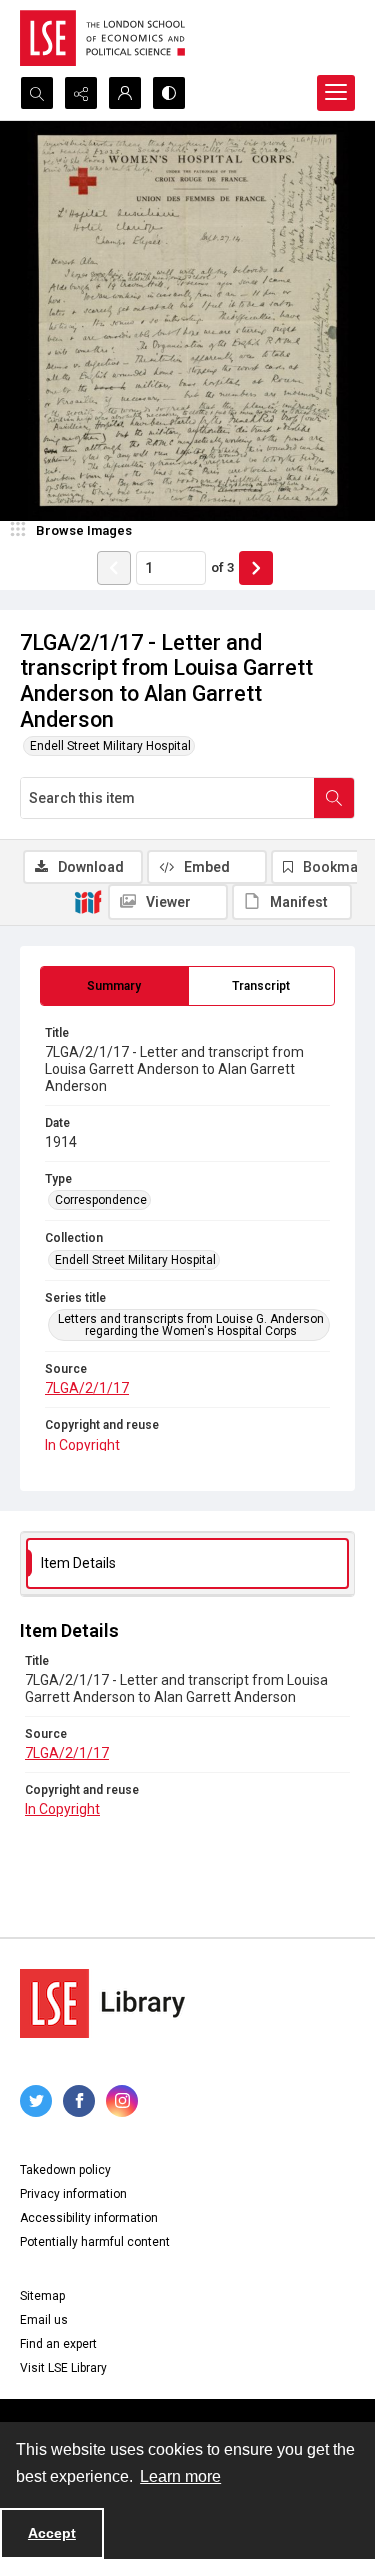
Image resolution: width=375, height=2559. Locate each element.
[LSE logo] (102, 38)
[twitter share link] (36, 2101)
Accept (52, 2533)
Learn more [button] (180, 2476)
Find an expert (58, 2344)
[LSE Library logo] (102, 2003)
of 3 (222, 567)
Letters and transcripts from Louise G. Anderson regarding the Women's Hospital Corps (191, 1325)
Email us (44, 2320)
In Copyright (82, 1445)
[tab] (114, 986)
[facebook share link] (79, 2101)
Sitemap (42, 2296)
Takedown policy (65, 2170)
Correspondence (101, 1200)
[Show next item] (256, 568)
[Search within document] (334, 798)
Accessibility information (89, 2218)
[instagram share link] (122, 2101)
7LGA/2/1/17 (87, 1388)
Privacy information (73, 2194)
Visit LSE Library (63, 2368)
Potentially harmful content (95, 2242)
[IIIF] (88, 901)
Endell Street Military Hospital (110, 746)
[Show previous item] (114, 568)
